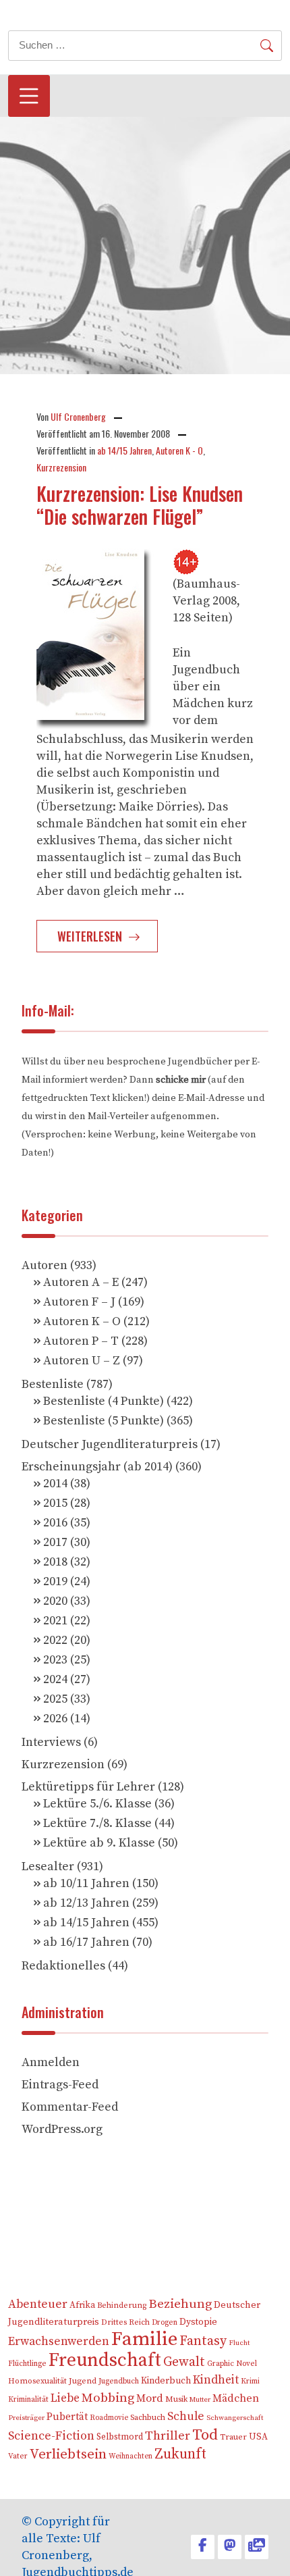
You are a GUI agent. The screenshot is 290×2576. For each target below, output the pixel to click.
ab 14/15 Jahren (124, 450)
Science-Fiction (51, 2436)
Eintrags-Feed (60, 2085)
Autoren (45, 1265)
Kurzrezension (61, 467)
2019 (55, 1581)
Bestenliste (53, 1384)
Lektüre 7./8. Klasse (97, 1823)
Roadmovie (109, 2418)
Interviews (51, 1742)
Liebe (65, 2398)
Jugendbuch (119, 2381)
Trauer (233, 2437)
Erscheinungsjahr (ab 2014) (97, 1467)
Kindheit (216, 2380)
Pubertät (67, 2417)
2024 (55, 1679)
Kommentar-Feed (70, 2107)
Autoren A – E (81, 1282)
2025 (55, 1699)
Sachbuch (148, 2418)
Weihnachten (130, 2456)
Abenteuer (38, 2304)
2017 (55, 1542)
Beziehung (180, 2304)
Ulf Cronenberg (78, 416)
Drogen (165, 2322)
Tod (205, 2435)
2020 (55, 1601)
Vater (18, 2456)
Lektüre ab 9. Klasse (99, 1843)
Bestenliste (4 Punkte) (104, 1401)
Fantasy (203, 2341)
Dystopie (198, 2322)
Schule (186, 2417)
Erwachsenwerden (59, 2342)
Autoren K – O (82, 1321)
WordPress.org (62, 2129)
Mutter (200, 2400)
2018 (55, 1562)
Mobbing (108, 2398)
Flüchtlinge (27, 2364)
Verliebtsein (68, 2454)
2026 (55, 1719)
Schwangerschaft (235, 2418)
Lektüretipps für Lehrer (88, 1787)
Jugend (83, 2381)
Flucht (239, 2343)
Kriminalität (28, 2399)
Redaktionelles (63, 1966)
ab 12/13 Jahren (86, 1903)
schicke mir (181, 1080)
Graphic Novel (232, 2364)
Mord (150, 2398)
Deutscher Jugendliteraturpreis (110, 1444)
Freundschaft (105, 2360)
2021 (55, 1621)
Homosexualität (37, 2381)
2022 (55, 1640)
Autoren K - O (179, 450)
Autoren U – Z (82, 1361)
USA (258, 2437)
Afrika (82, 2305)
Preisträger (26, 2418)
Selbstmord (120, 2437)
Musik (176, 2399)
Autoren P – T (81, 1341)
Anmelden (51, 2062)
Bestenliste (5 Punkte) (104, 1421)
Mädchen (236, 2398)
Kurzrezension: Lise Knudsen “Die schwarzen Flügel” (140, 505)
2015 (55, 1503)
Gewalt (184, 2362)
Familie (144, 2339)
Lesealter (48, 1866)
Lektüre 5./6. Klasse (97, 1804)
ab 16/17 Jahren (86, 1942)
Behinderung (122, 2305)
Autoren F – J (79, 1302)
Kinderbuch (166, 2381)
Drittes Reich (125, 2322)
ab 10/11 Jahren (86, 1883)
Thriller (168, 2436)
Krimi (250, 2381)
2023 (55, 1660)
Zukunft (180, 2454)
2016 (55, 1523)
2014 (55, 1484)
